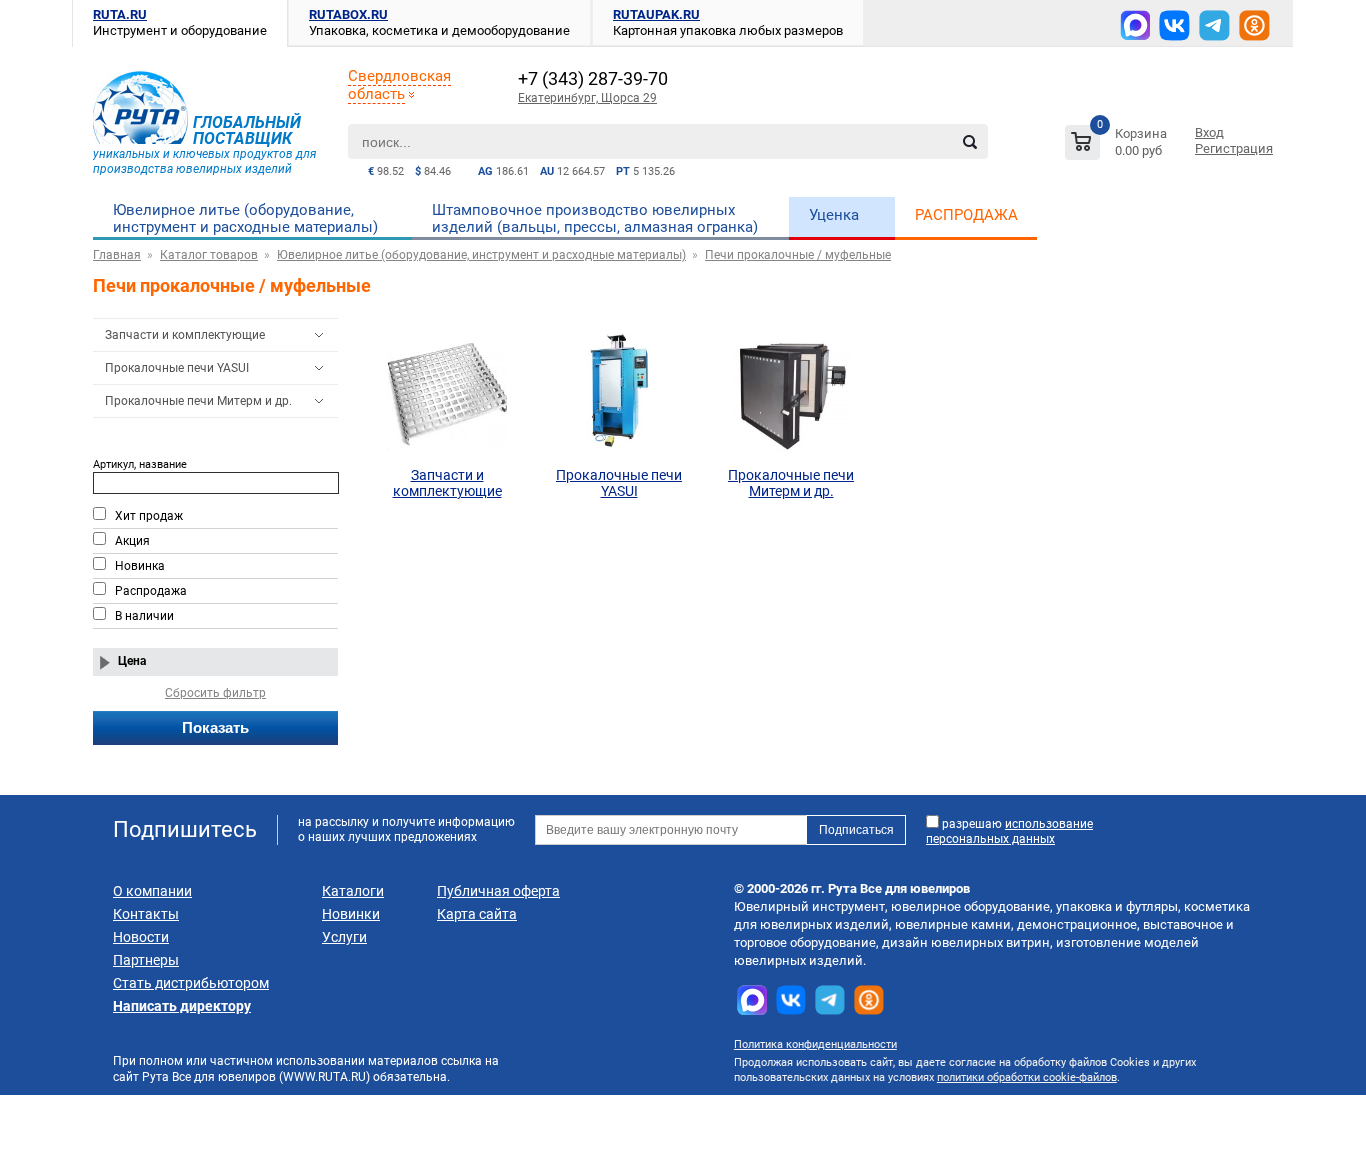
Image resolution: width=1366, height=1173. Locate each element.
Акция (132, 541)
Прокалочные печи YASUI (177, 368)
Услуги (344, 937)
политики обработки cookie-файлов (1027, 1077)
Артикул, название (140, 464)
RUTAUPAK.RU (656, 14)
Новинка (140, 566)
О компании (152, 891)
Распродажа (151, 591)
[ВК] (1174, 25)
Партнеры (146, 960)
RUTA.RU (120, 14)
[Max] (1135, 25)
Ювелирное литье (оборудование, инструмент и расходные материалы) (245, 218)
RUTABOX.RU (348, 14)
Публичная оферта (498, 891)
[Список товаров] (1118, 145)
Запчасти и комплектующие (185, 335)
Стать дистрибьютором (191, 983)
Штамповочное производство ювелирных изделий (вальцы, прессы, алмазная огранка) (595, 218)
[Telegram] (1214, 25)
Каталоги (353, 891)
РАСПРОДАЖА (966, 215)
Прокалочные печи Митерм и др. (198, 401)
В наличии (144, 616)
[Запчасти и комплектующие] (447, 393)
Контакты (146, 914)
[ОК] (1254, 25)
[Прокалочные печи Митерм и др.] (791, 393)
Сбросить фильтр (215, 693)
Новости (141, 937)
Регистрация (1234, 148)
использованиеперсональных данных (1009, 831)
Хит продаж (149, 516)
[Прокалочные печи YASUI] (619, 393)
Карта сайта (477, 914)
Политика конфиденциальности (815, 1044)
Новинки (351, 914)
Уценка (834, 215)
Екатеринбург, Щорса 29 (587, 98)
